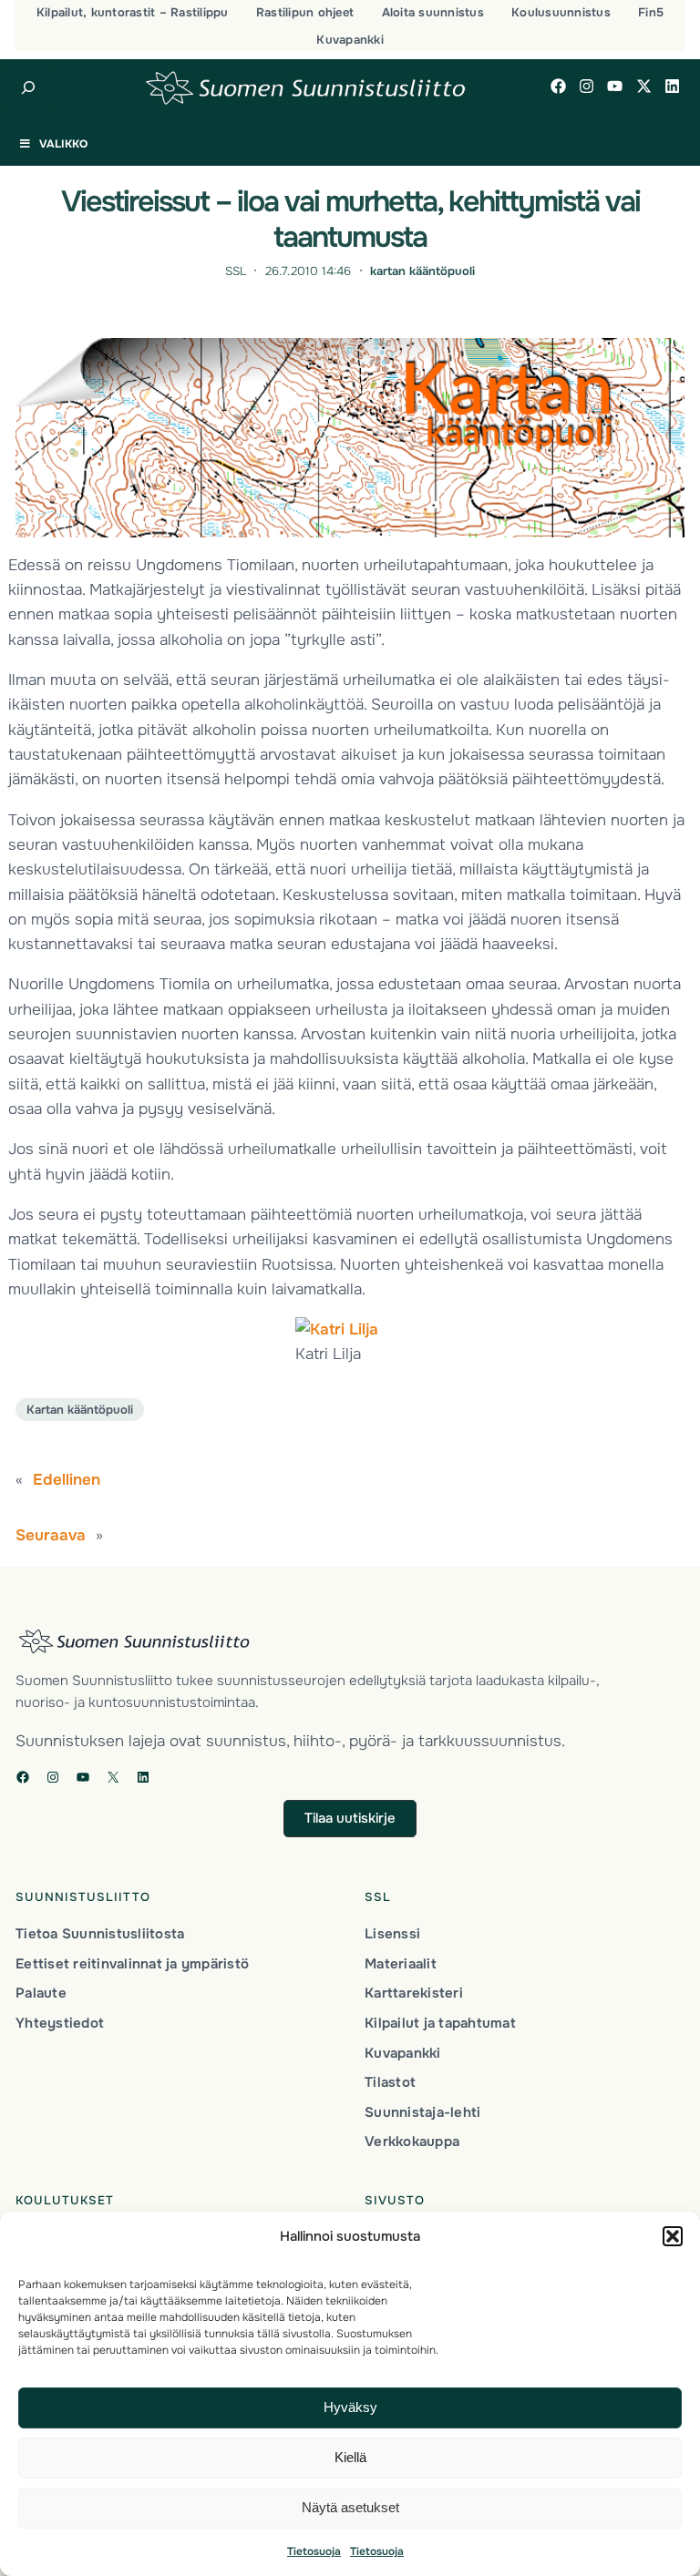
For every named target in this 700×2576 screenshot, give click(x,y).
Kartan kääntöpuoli (80, 1410)
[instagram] (587, 86)
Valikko (63, 144)
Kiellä (350, 2457)
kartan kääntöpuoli (422, 271)
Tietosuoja (314, 2551)
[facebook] (558, 86)
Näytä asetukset (350, 2507)
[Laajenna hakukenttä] (29, 87)
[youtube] (615, 86)
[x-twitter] (644, 86)
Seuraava (51, 1535)
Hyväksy (350, 2407)
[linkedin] (672, 86)
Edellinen (67, 1479)
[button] (673, 2236)
